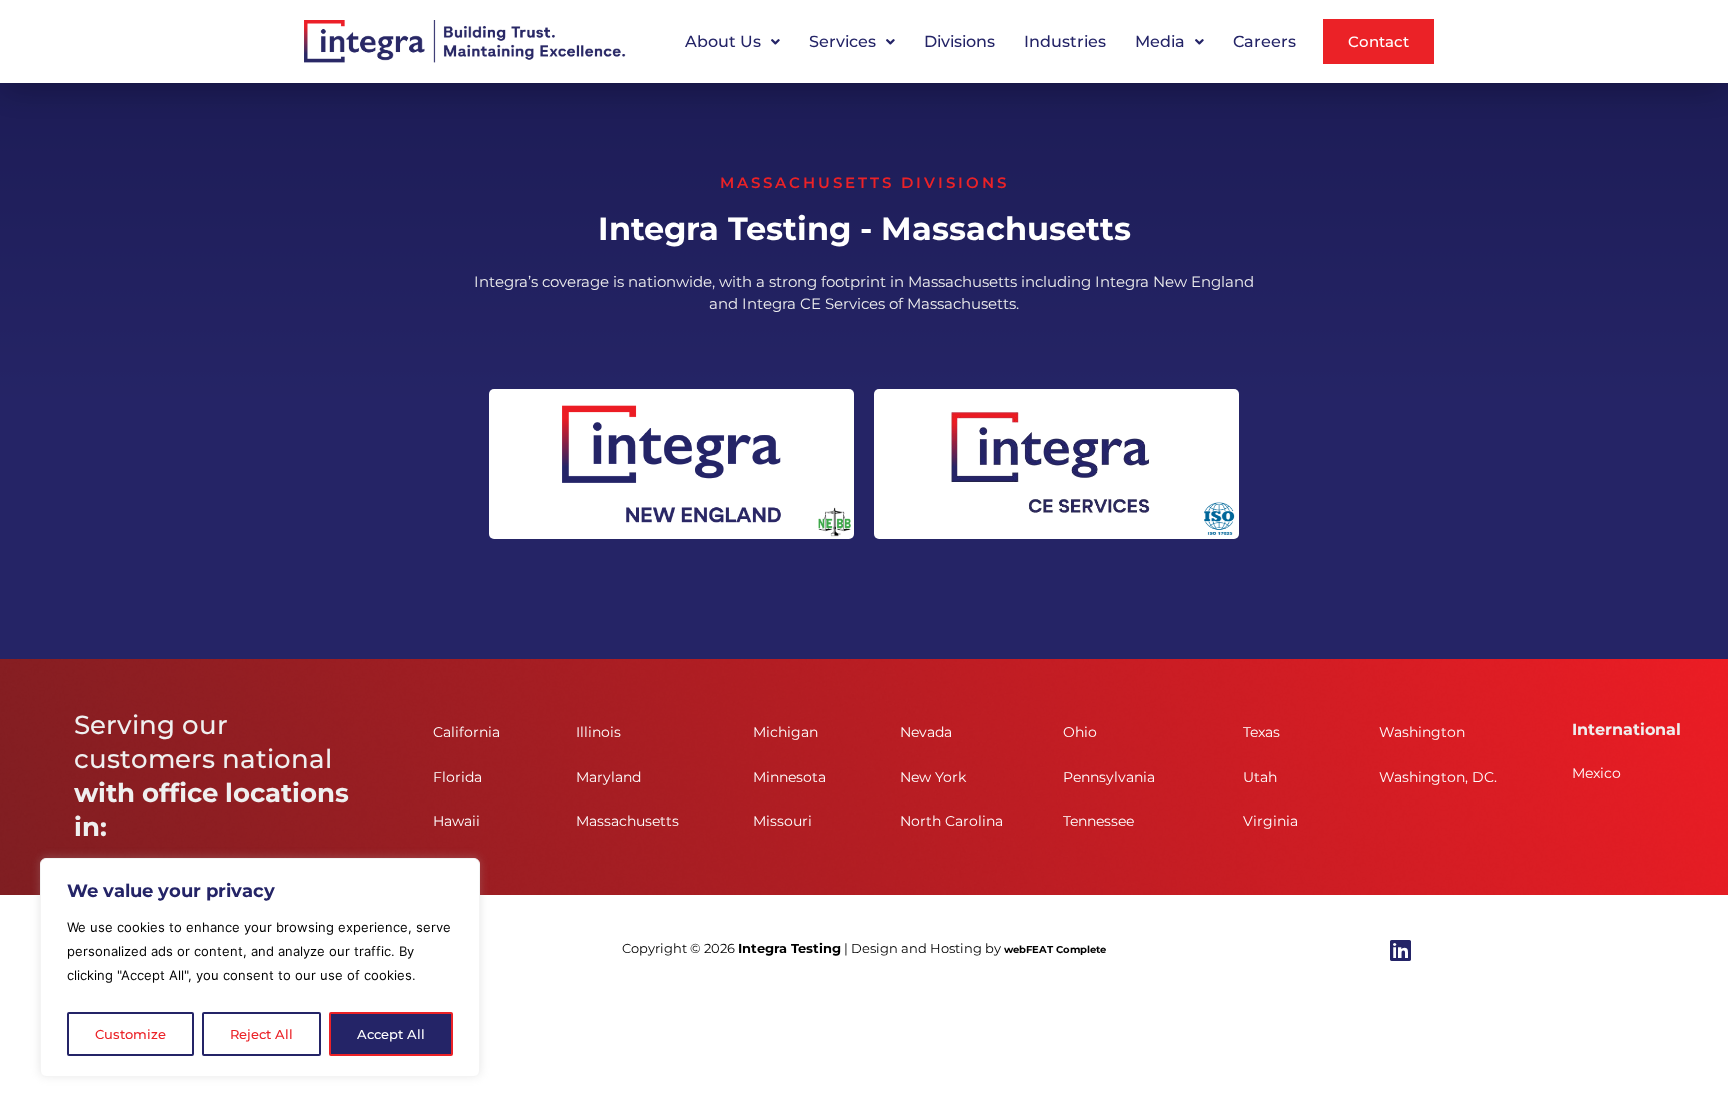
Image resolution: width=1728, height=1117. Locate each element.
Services (842, 41)
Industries (1065, 41)
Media (1160, 41)
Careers (1264, 41)
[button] (732, 42)
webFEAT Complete (1055, 949)
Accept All (391, 1034)
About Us (723, 41)
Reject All (261, 1034)
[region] (260, 967)
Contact (1378, 41)
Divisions (959, 41)
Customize (130, 1034)
